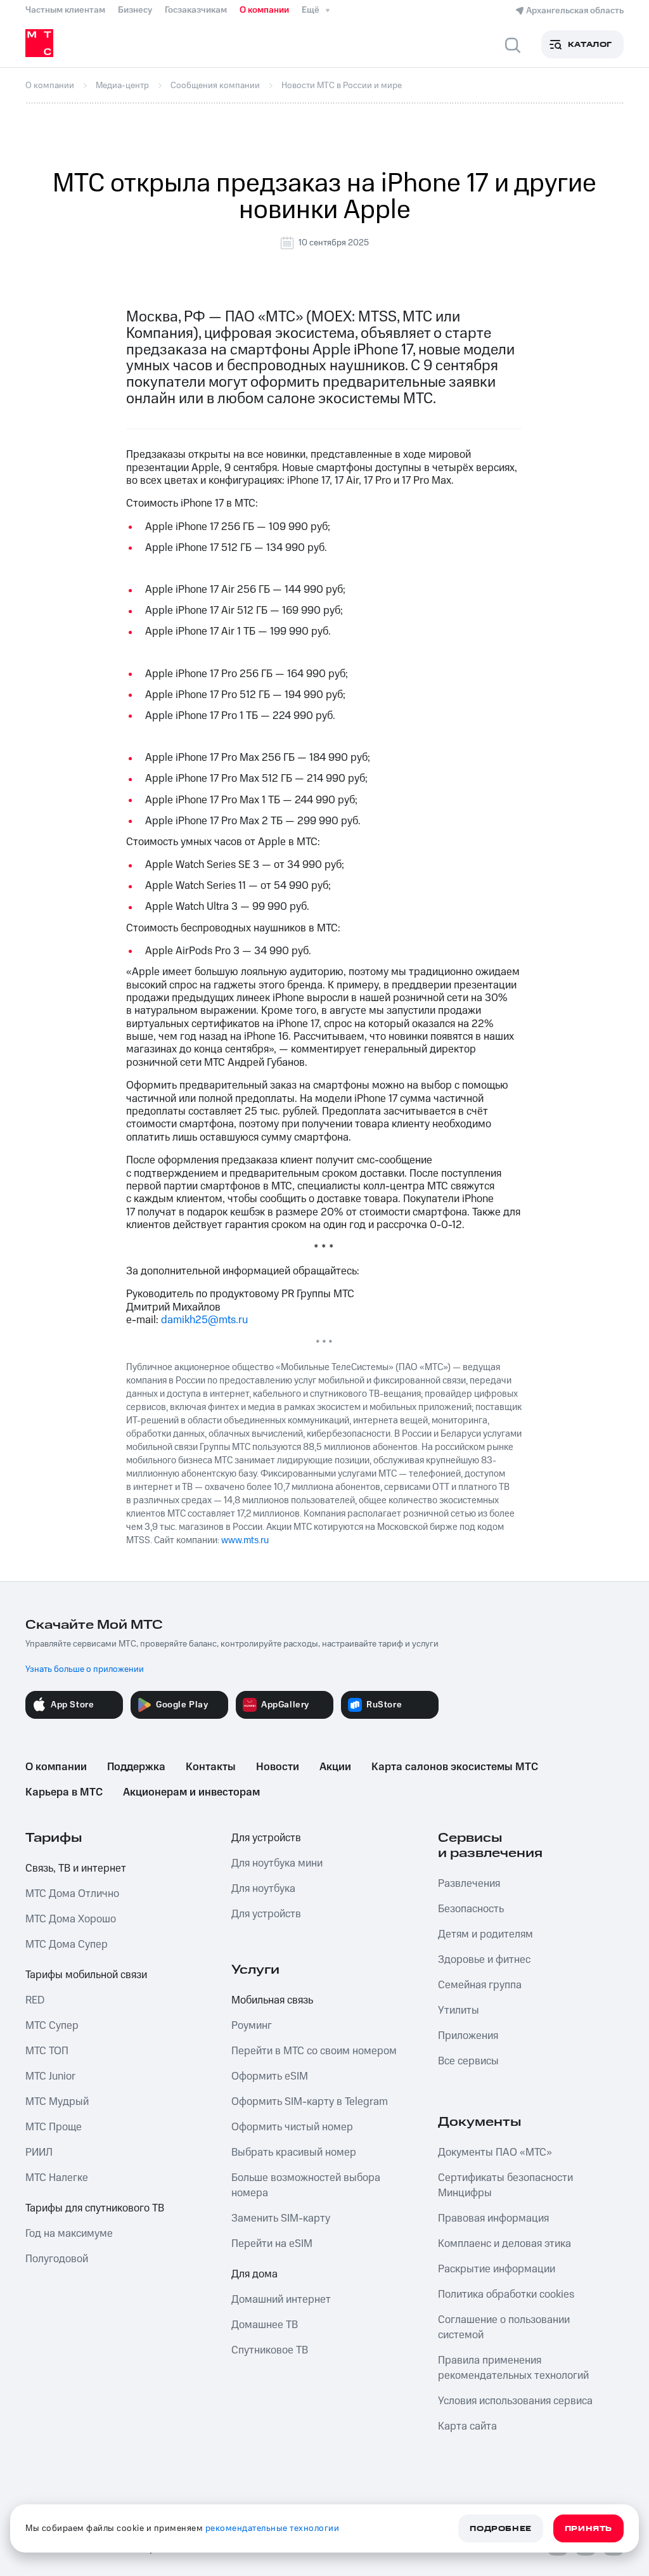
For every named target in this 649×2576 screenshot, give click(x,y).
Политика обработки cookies (506, 2294)
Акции (335, 1767)
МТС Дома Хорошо (71, 1919)
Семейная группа (480, 1985)
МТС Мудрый (57, 2102)
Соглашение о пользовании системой (504, 2327)
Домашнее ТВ (265, 2325)
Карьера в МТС (64, 1792)
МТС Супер (52, 2026)
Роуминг (252, 2026)
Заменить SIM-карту (281, 2218)
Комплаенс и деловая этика (504, 2244)
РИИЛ (39, 2152)
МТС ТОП (47, 2051)
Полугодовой (57, 2259)
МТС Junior (50, 2076)
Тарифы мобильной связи (86, 1975)
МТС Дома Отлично (72, 1894)
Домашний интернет (281, 2300)
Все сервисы (468, 2061)
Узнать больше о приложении (85, 1669)
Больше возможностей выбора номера (306, 2185)
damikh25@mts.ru (204, 1320)
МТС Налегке (57, 2178)
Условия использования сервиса (515, 2401)
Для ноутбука (263, 1889)
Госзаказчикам (196, 10)
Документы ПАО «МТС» (495, 2152)
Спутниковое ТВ (270, 2350)
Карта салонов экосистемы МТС (455, 1767)
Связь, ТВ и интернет (76, 1868)
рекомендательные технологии (273, 2528)
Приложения (468, 2036)
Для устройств (266, 1838)
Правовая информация (493, 2218)
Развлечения (469, 1884)
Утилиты (459, 2010)
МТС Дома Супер (67, 1945)
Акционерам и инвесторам (191, 1792)
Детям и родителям (485, 1934)
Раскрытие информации (497, 2269)
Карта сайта (467, 2426)
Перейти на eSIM (272, 2244)
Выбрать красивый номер (294, 2152)
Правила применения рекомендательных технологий (513, 2368)
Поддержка (136, 1767)
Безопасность (471, 1909)
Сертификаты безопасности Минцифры (505, 2185)
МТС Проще (54, 2127)
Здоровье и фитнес (484, 1960)
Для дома (254, 2274)
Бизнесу (135, 10)
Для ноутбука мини (277, 1863)
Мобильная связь (272, 2000)
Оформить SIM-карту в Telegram (310, 2102)
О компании (264, 10)
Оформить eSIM (270, 2076)
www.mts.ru (245, 1540)
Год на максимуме (69, 2234)
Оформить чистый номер (292, 2127)
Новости (278, 1767)
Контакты (211, 1767)
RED (35, 2000)
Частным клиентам (65, 10)
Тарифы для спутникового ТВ (95, 2208)
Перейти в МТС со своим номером (314, 2051)
